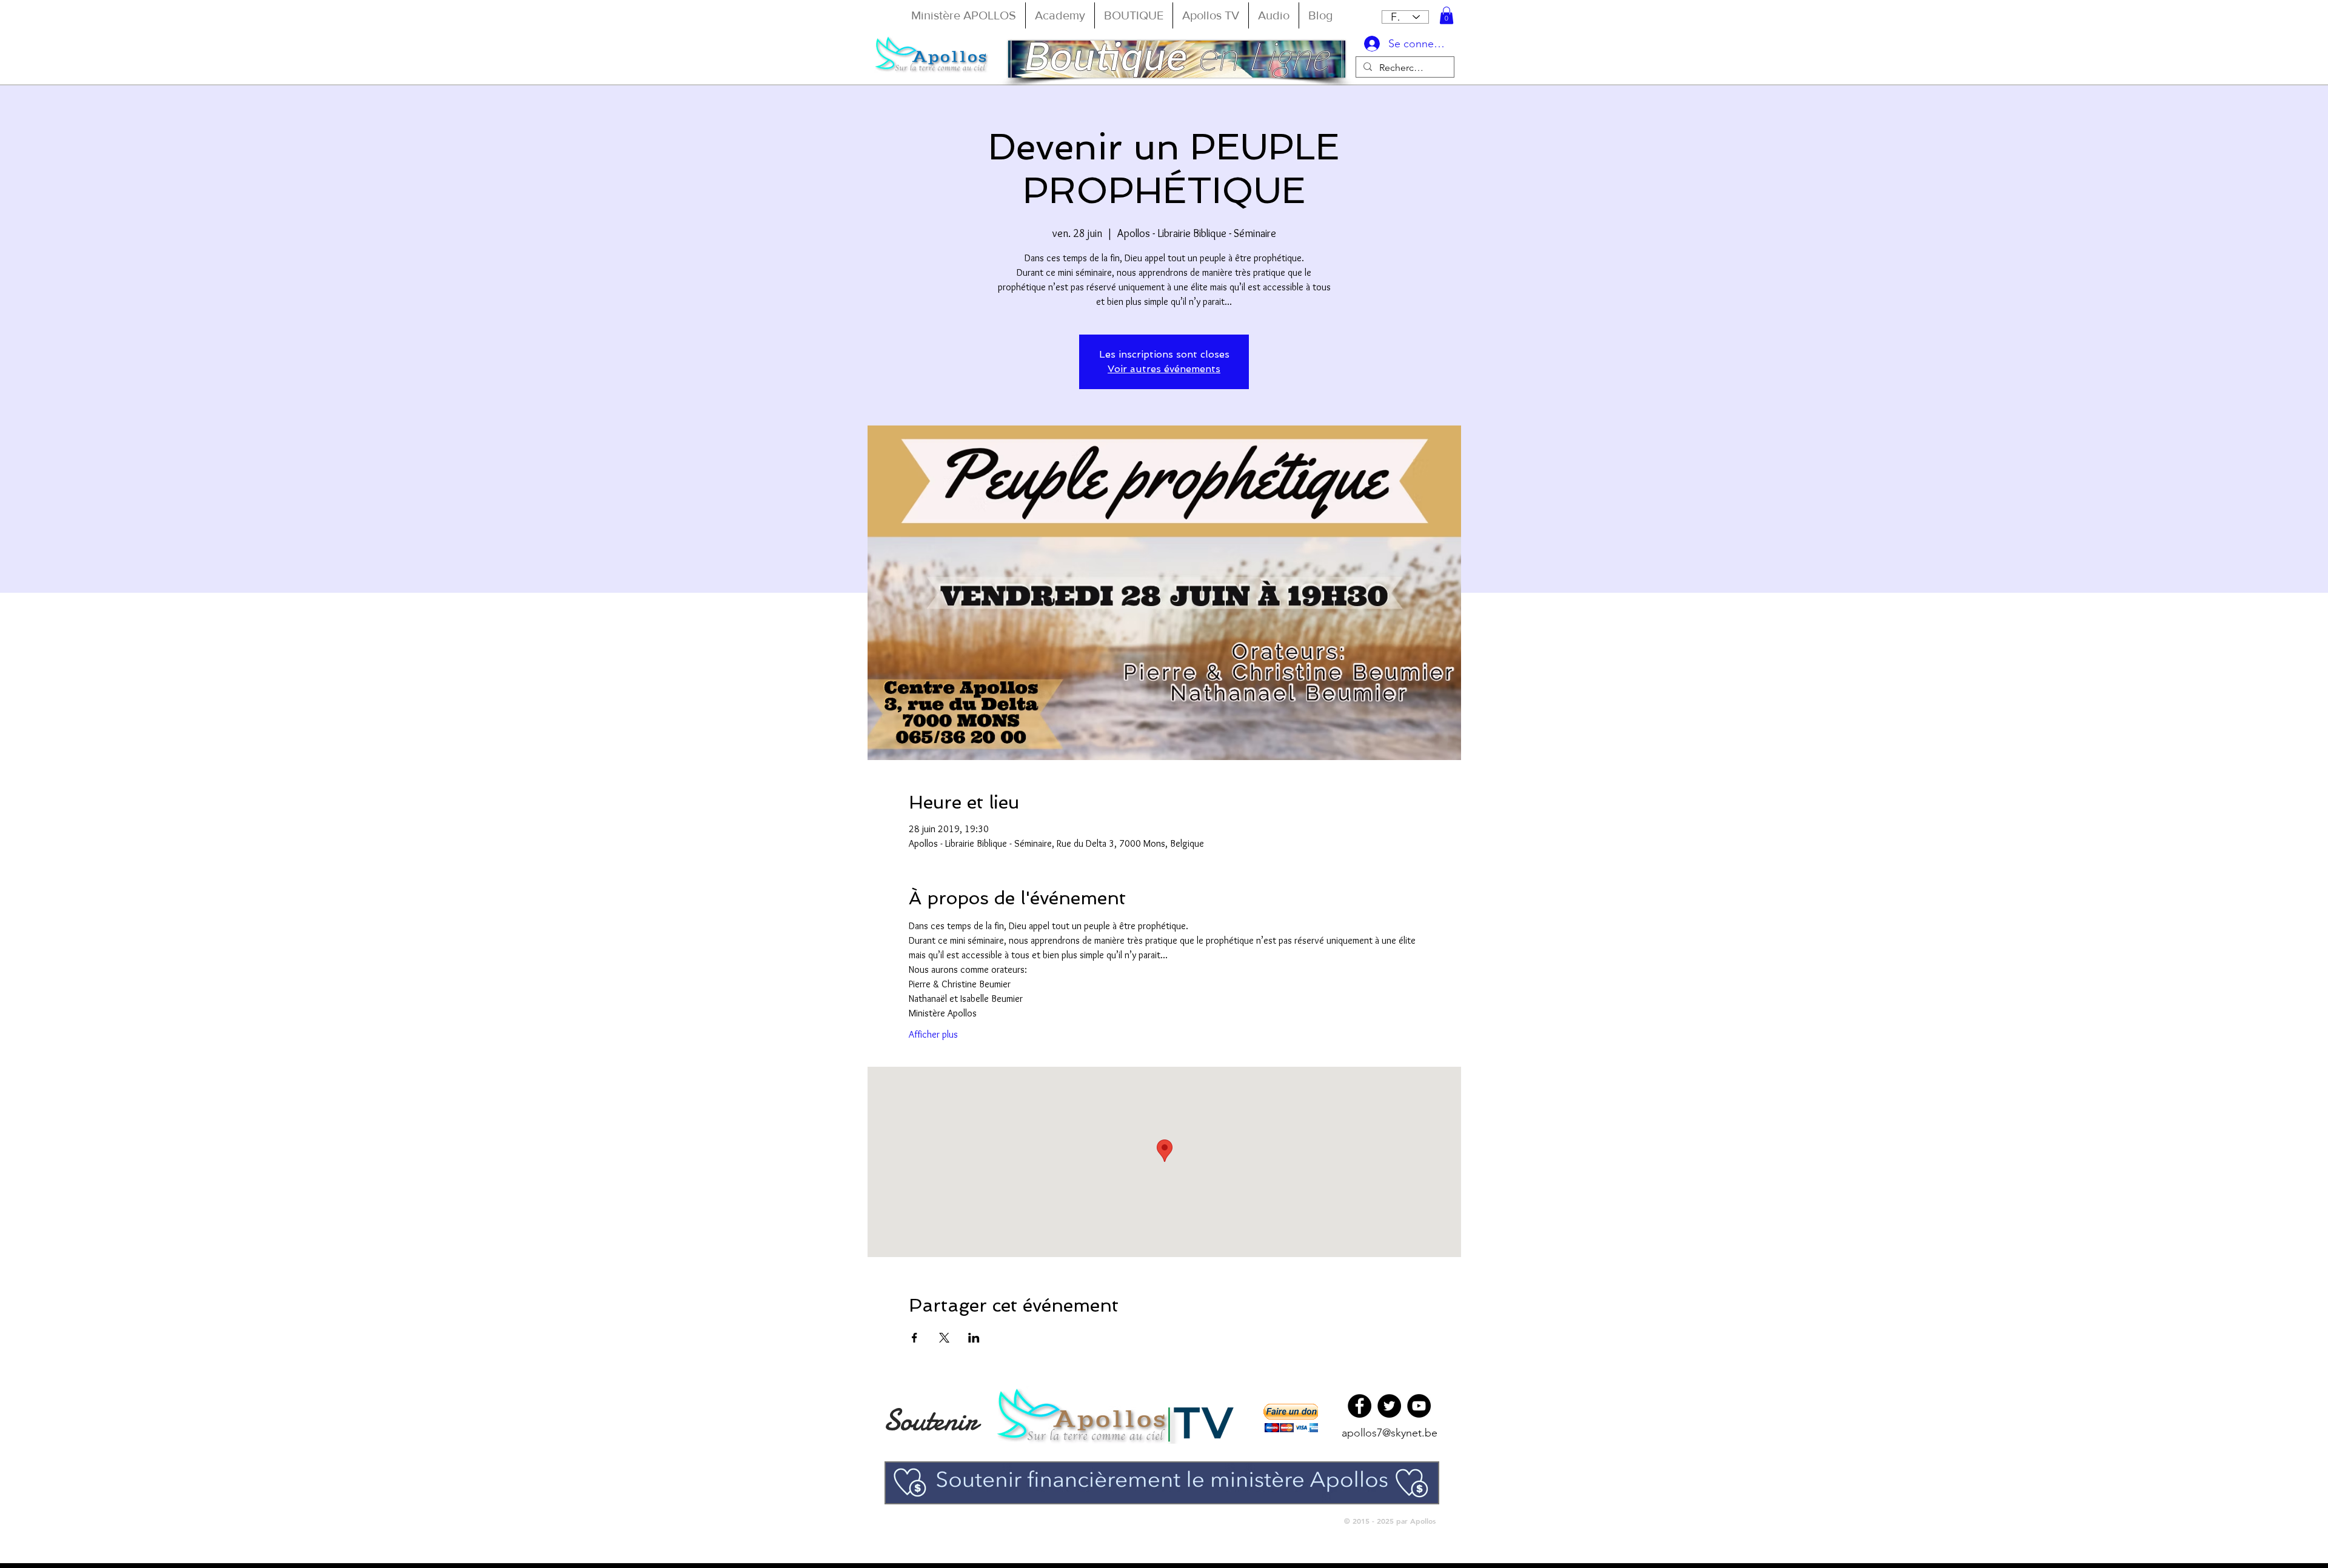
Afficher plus (933, 1034)
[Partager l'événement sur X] (944, 1338)
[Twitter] (1389, 1406)
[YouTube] (1419, 1406)
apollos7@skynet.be (1390, 1433)
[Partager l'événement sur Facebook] (915, 1338)
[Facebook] (1360, 1406)
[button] (1447, 15)
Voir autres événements (1164, 369)
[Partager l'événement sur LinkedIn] (974, 1338)
